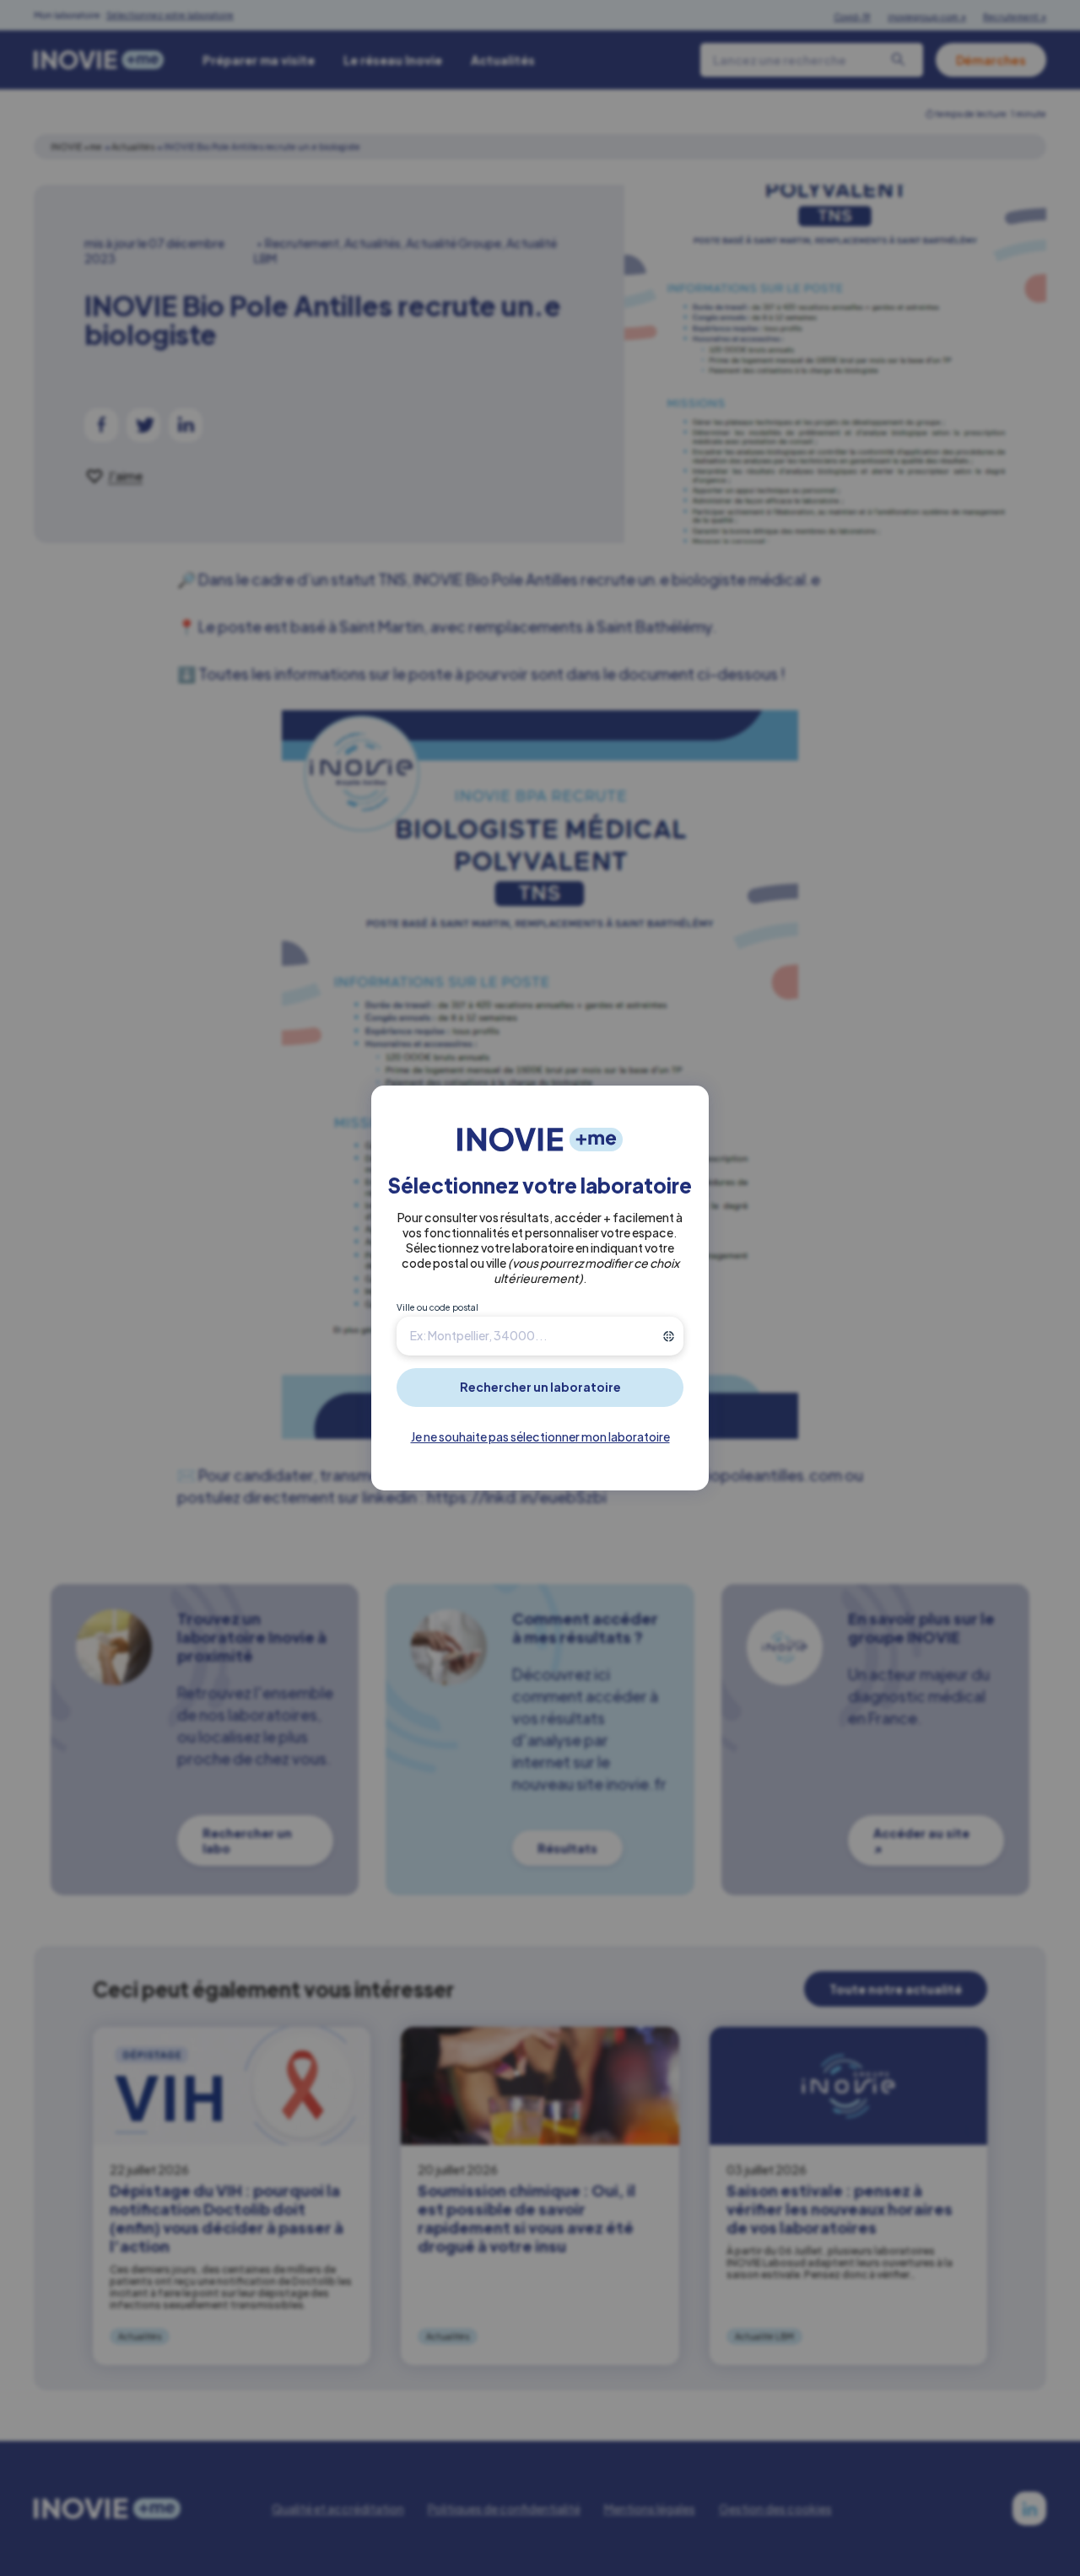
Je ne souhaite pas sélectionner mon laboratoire (540, 1436)
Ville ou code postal (437, 1307)
